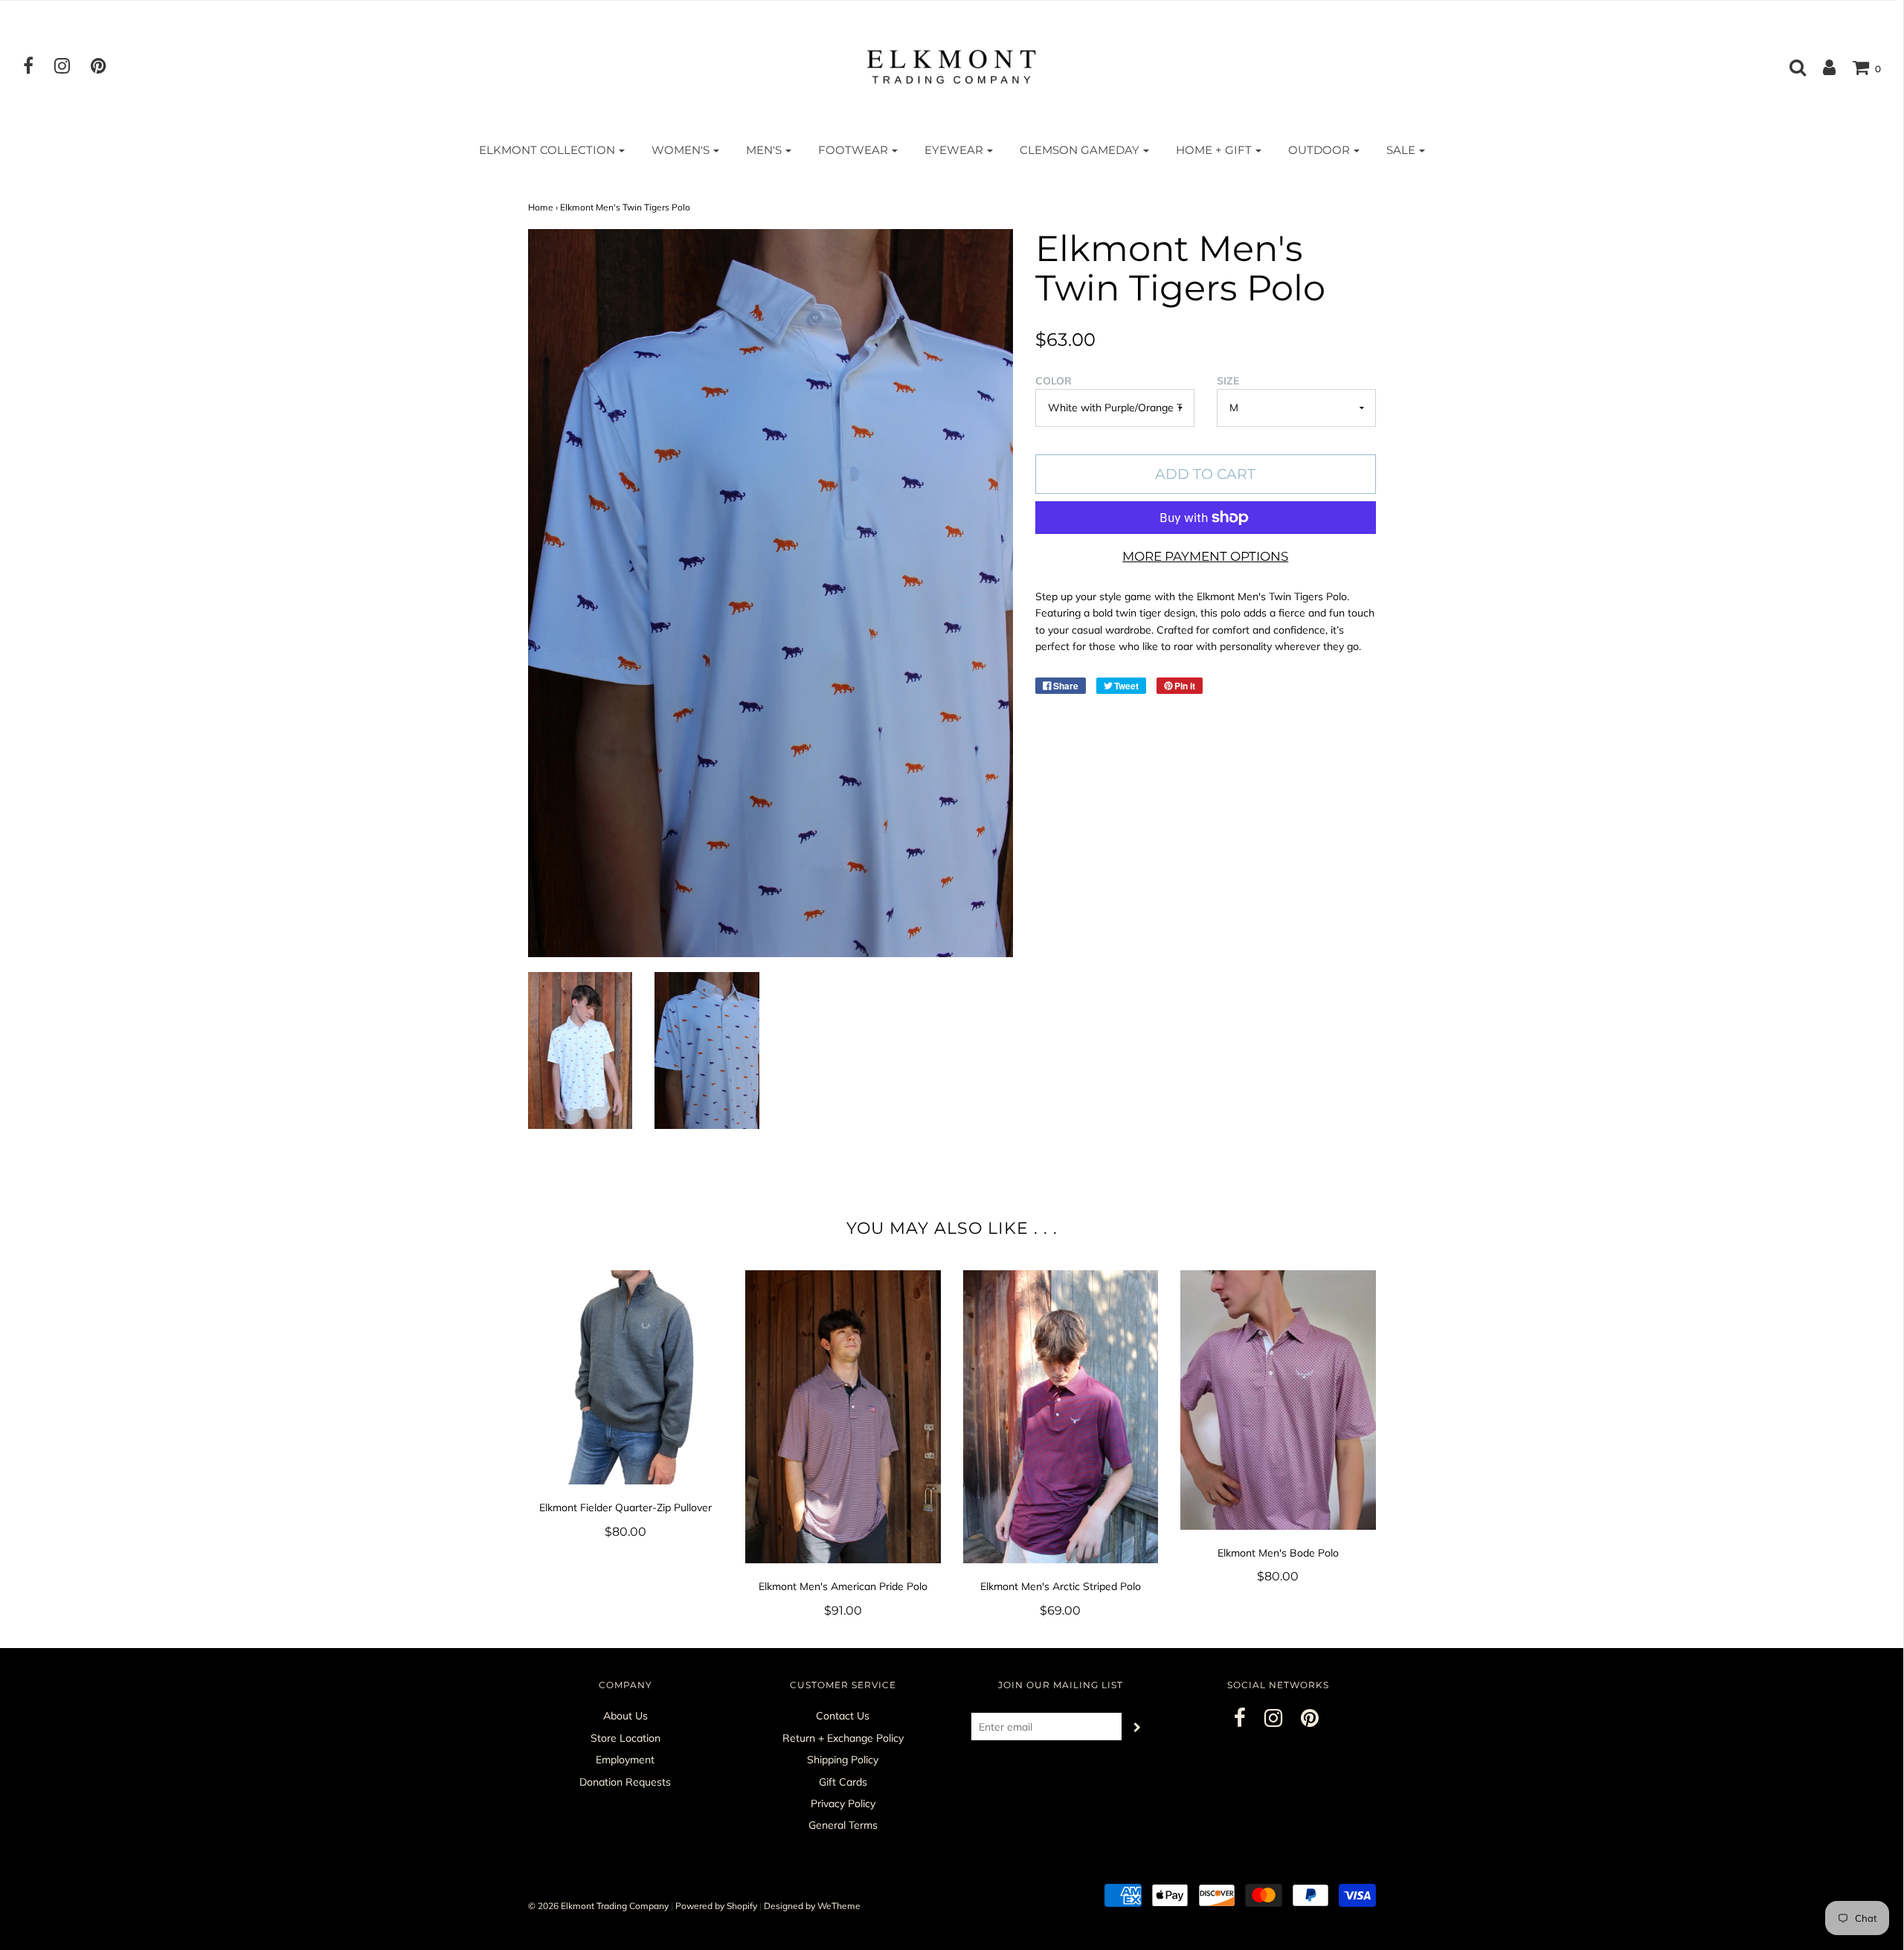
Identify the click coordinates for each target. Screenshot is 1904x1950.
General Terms (843, 1825)
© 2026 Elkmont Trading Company (598, 1906)
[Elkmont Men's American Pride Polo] (843, 1417)
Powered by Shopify (716, 1906)
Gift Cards (843, 1782)
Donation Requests (625, 1782)
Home (541, 207)
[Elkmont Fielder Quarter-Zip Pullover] (626, 1377)
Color (1054, 381)
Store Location (625, 1738)
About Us (625, 1716)
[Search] (1790, 67)
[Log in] (1822, 67)
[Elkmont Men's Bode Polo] (1278, 1400)
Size (1228, 381)
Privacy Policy (843, 1803)
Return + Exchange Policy (843, 1738)
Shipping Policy (843, 1760)
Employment (625, 1760)
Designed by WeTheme (812, 1906)
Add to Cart (1205, 474)
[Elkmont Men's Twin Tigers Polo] (580, 1050)
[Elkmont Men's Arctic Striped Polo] (1061, 1417)
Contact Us (843, 1716)
